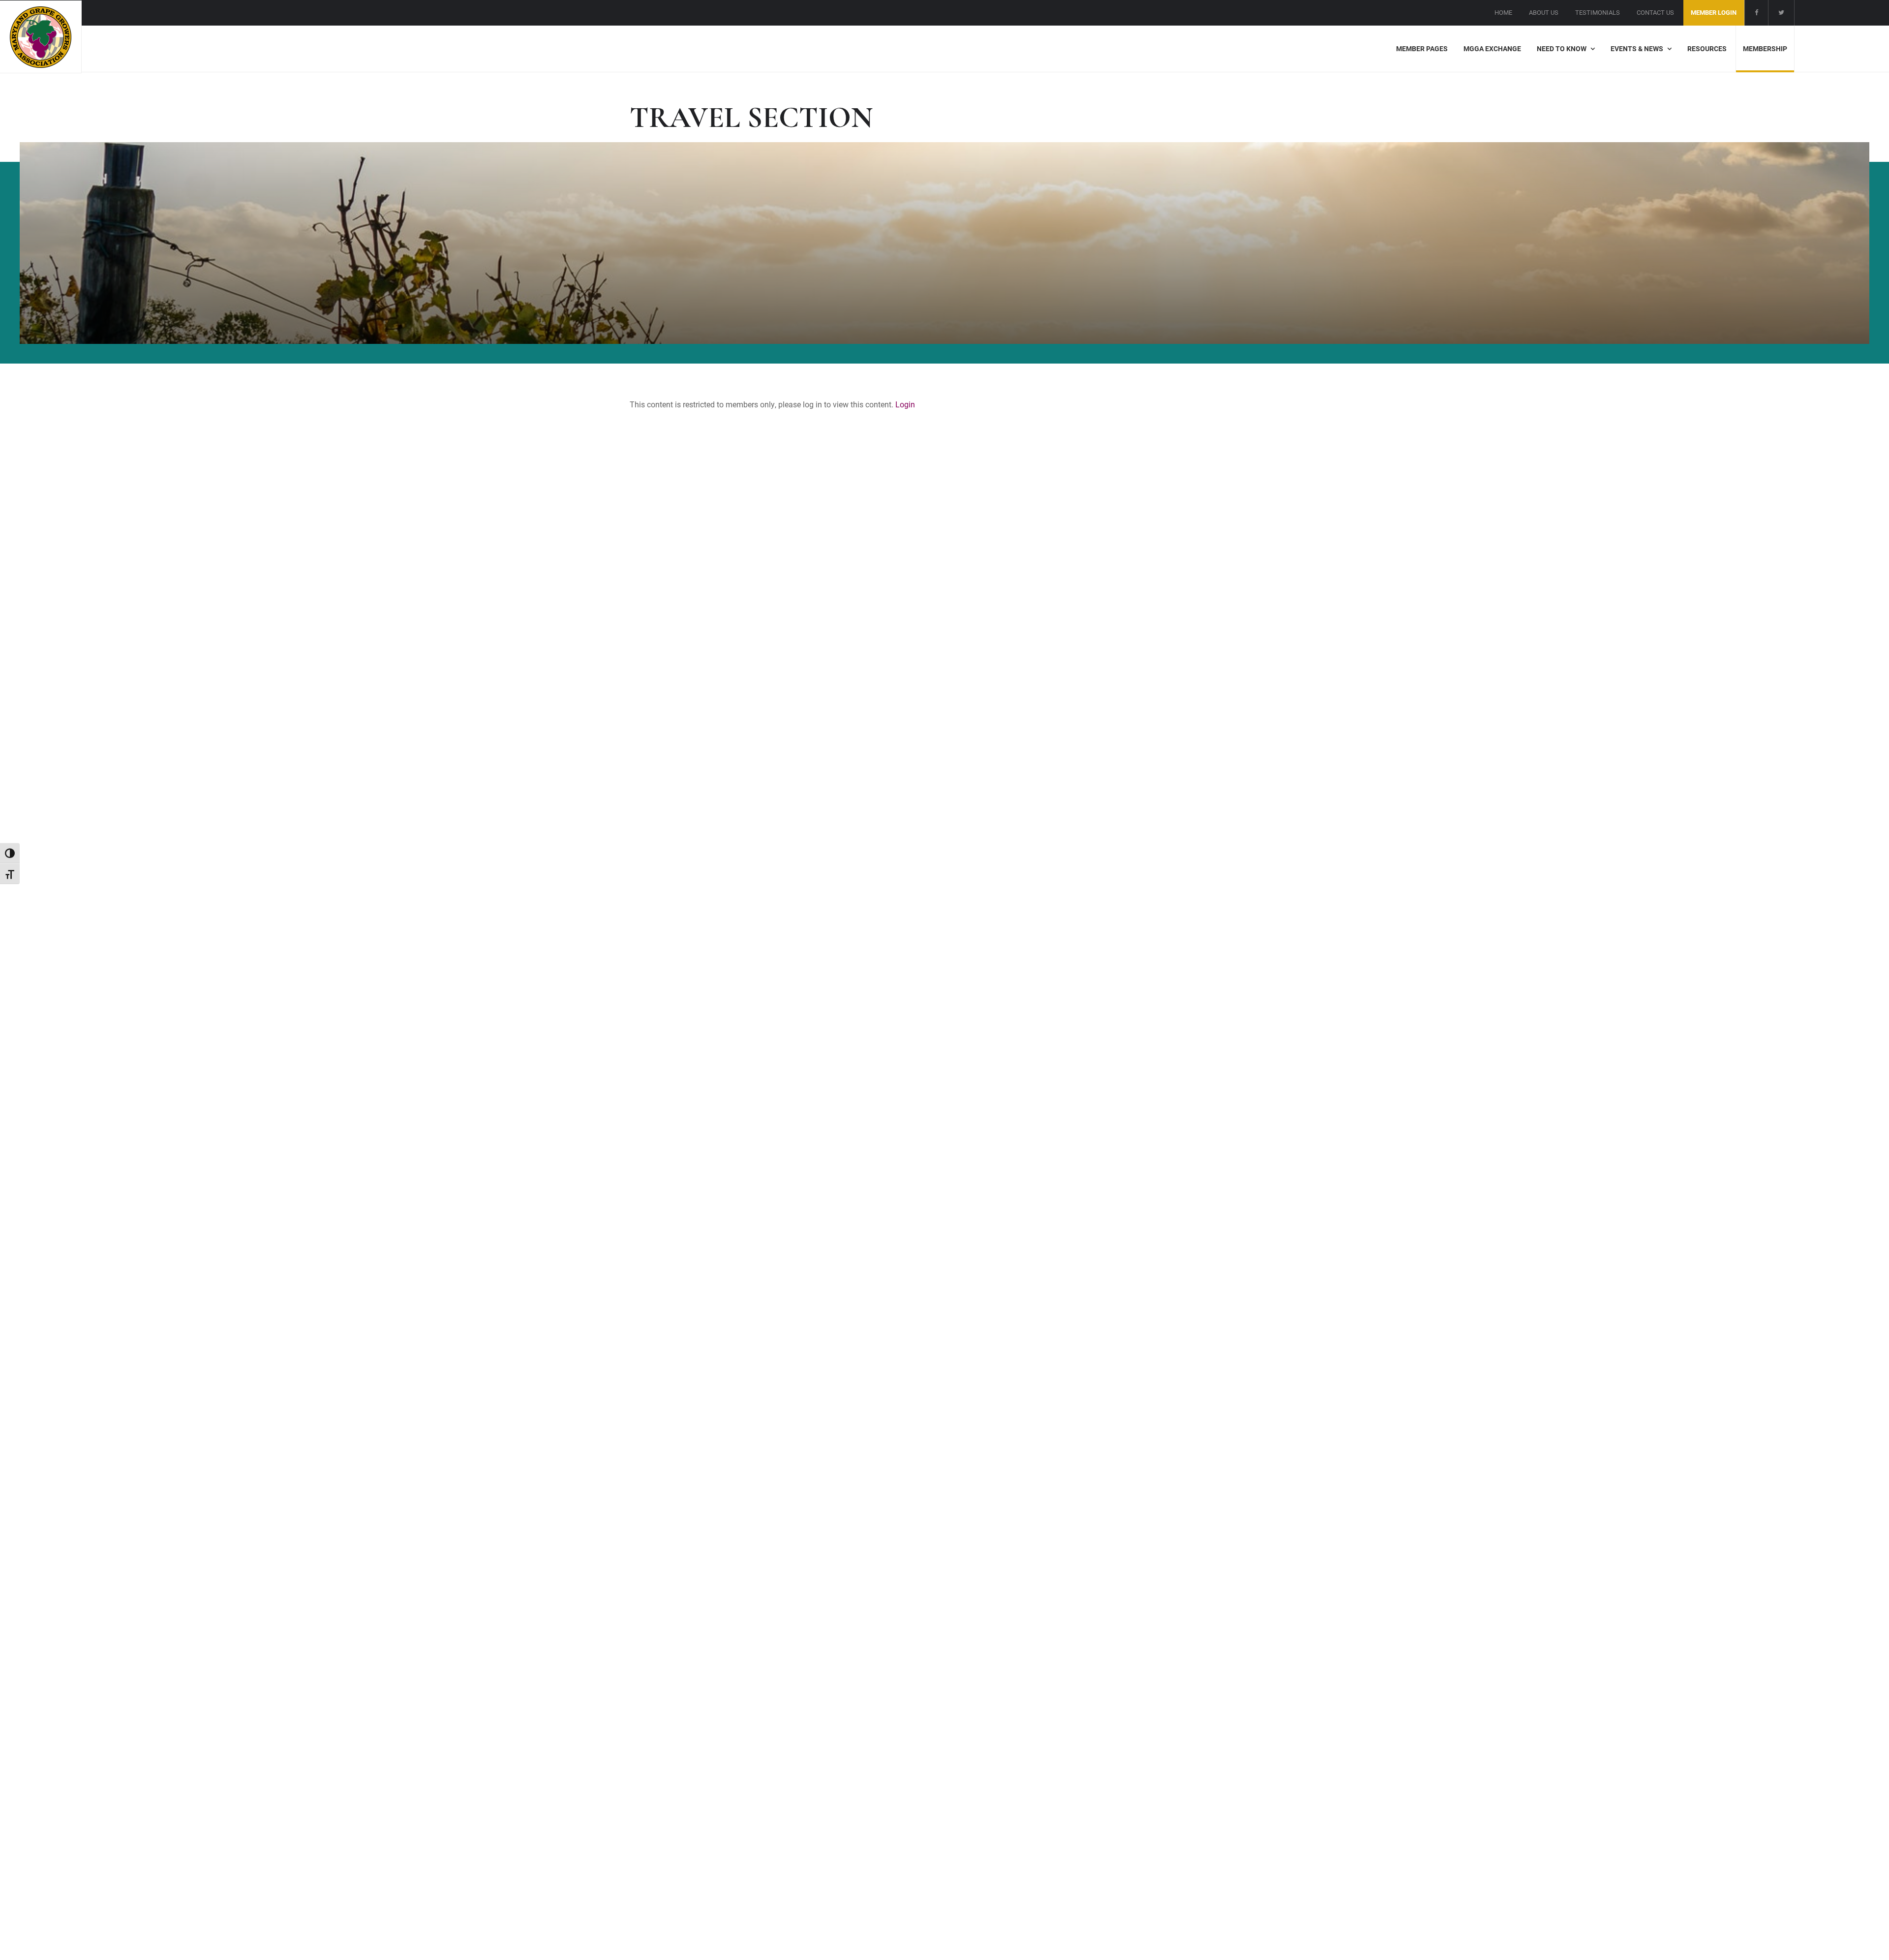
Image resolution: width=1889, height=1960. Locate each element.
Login (905, 404)
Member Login (1714, 12)
